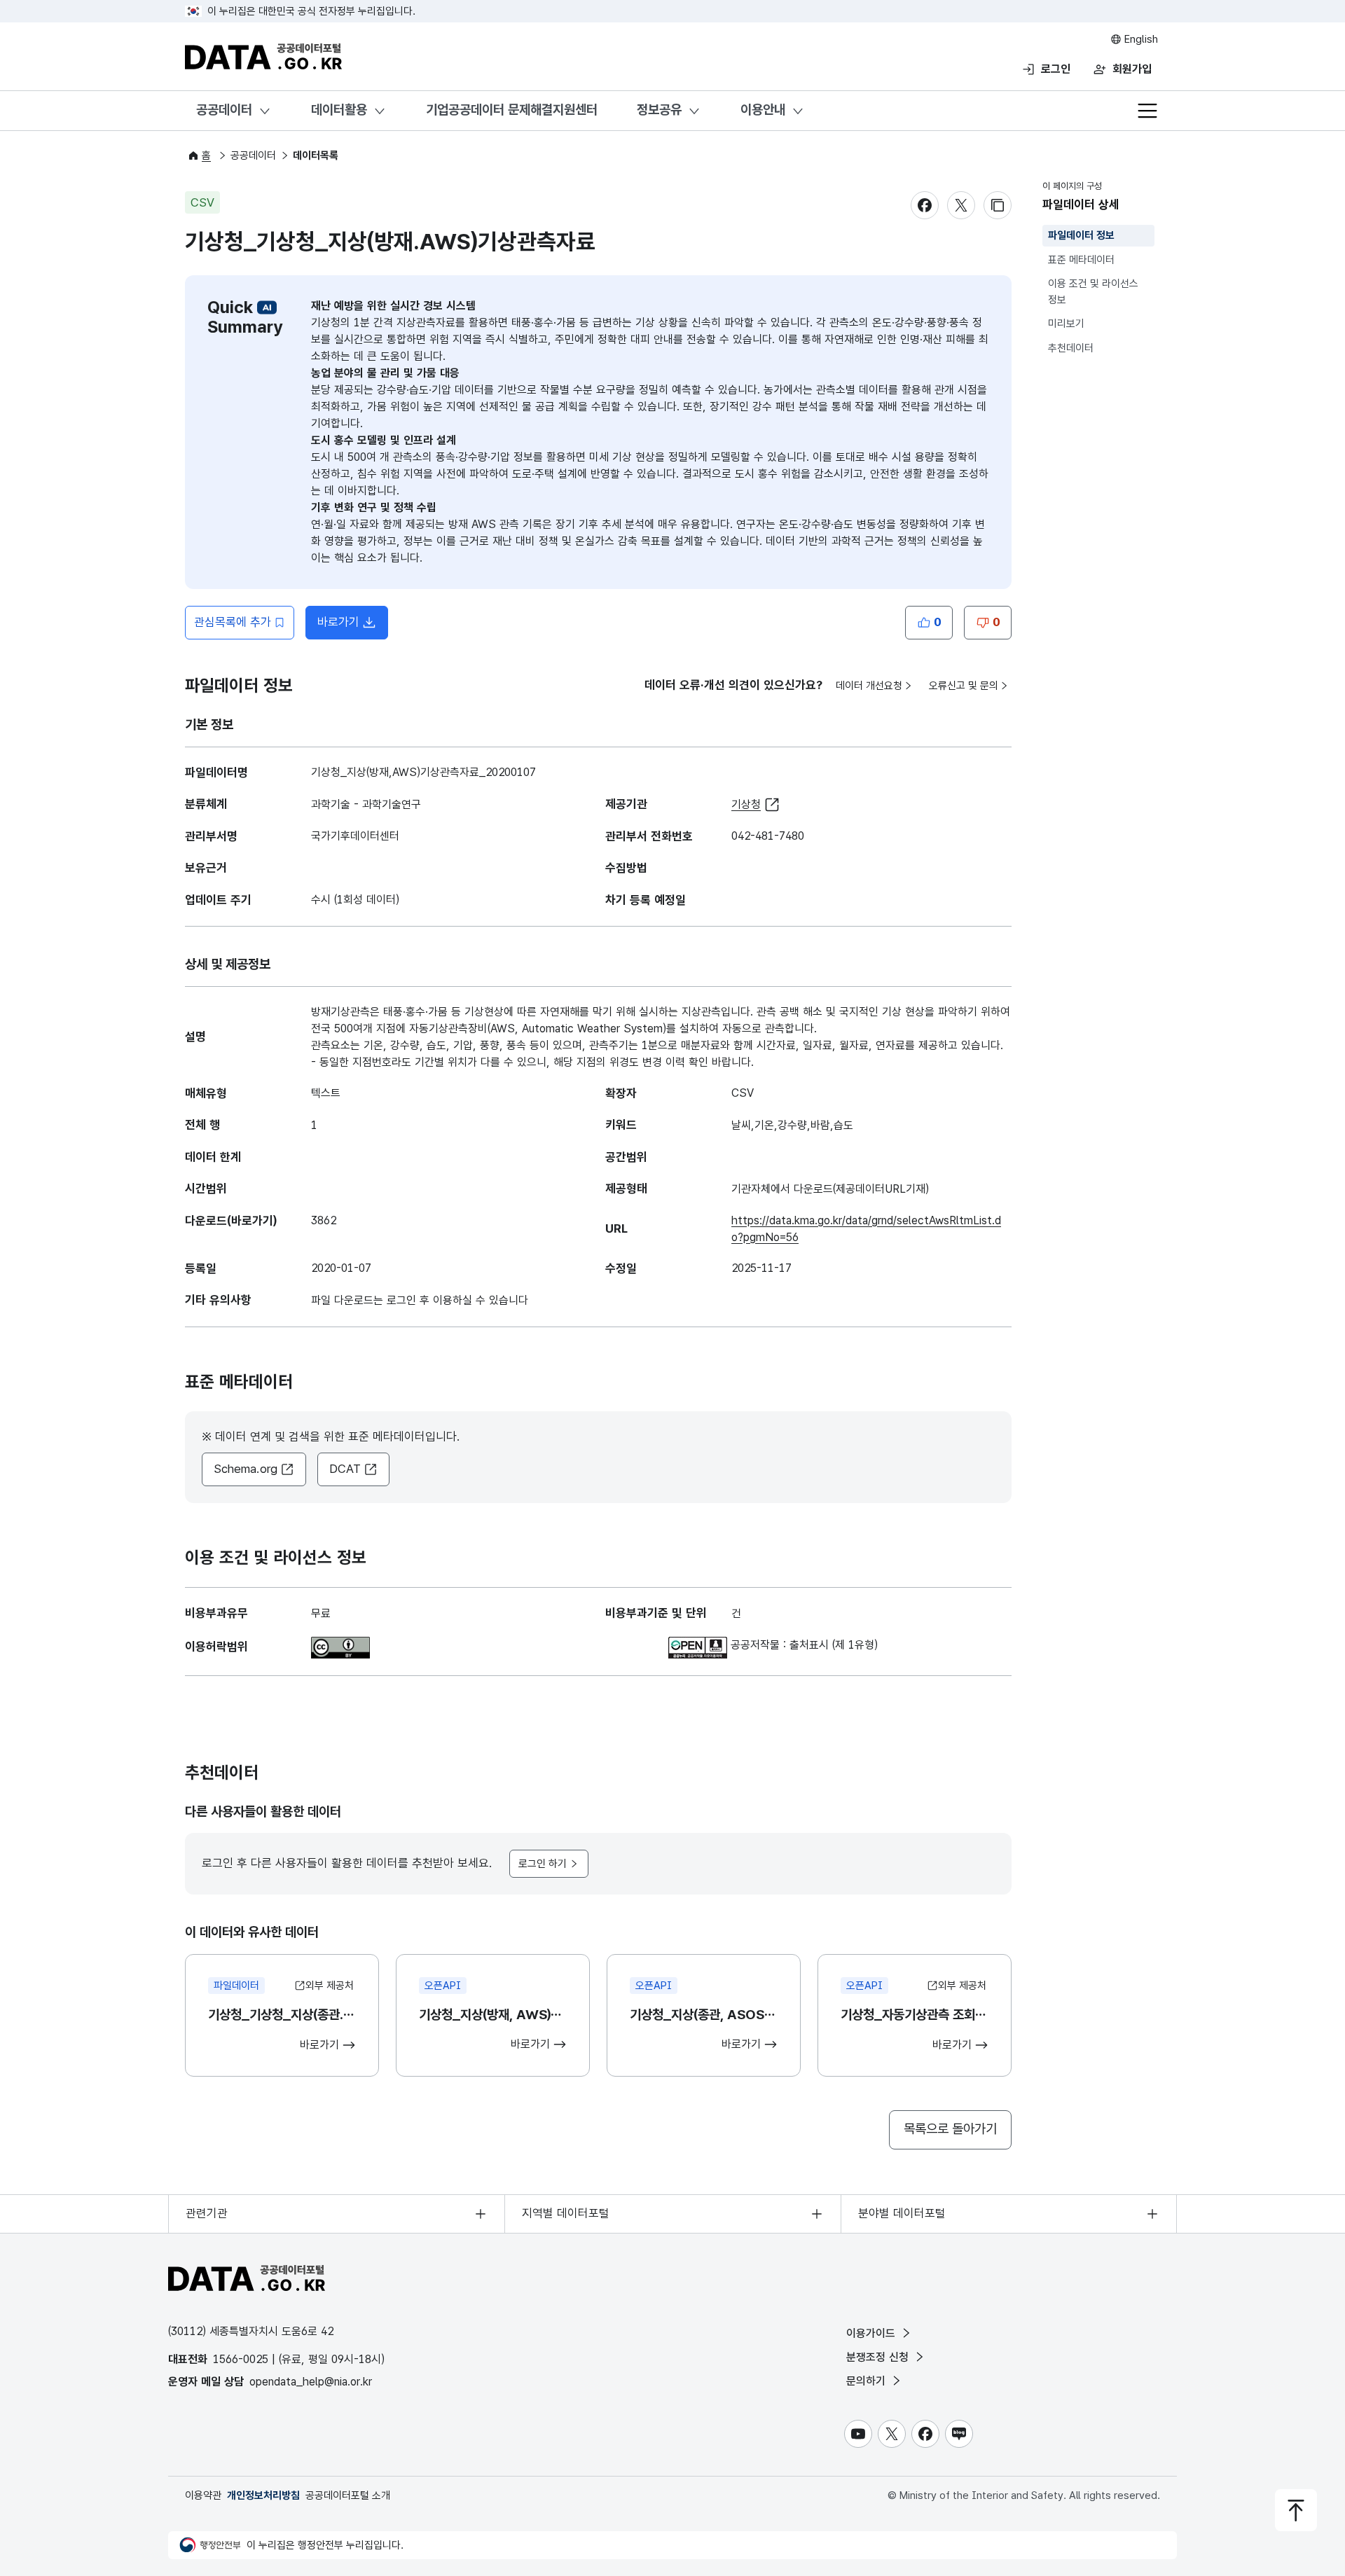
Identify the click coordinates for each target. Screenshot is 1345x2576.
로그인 (1056, 69)
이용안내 (763, 110)
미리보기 (1066, 324)
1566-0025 (241, 2359)
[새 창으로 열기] (340, 1645)
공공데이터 (224, 110)
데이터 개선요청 (869, 686)
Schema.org (246, 1469)
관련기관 (207, 2213)
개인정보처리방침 (263, 2495)
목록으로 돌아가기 (950, 2129)
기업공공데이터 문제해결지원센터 (512, 110)
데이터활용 (339, 110)
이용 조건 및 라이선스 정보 (1093, 292)
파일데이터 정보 (1081, 235)
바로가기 (353, 626)
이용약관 (203, 2495)
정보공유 (659, 110)
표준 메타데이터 (1081, 260)
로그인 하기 (543, 1864)
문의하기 (868, 2381)
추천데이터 (1071, 348)
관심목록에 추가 (233, 622)
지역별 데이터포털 (566, 2213)
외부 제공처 (330, 1986)
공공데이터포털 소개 (348, 2495)
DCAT (345, 1469)
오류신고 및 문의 (964, 686)
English (1140, 39)
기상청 (746, 804)
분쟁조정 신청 (879, 2357)
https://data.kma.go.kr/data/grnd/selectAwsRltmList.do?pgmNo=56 (866, 1229)
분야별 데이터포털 (902, 2213)
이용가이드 (872, 2333)
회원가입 (1132, 69)
